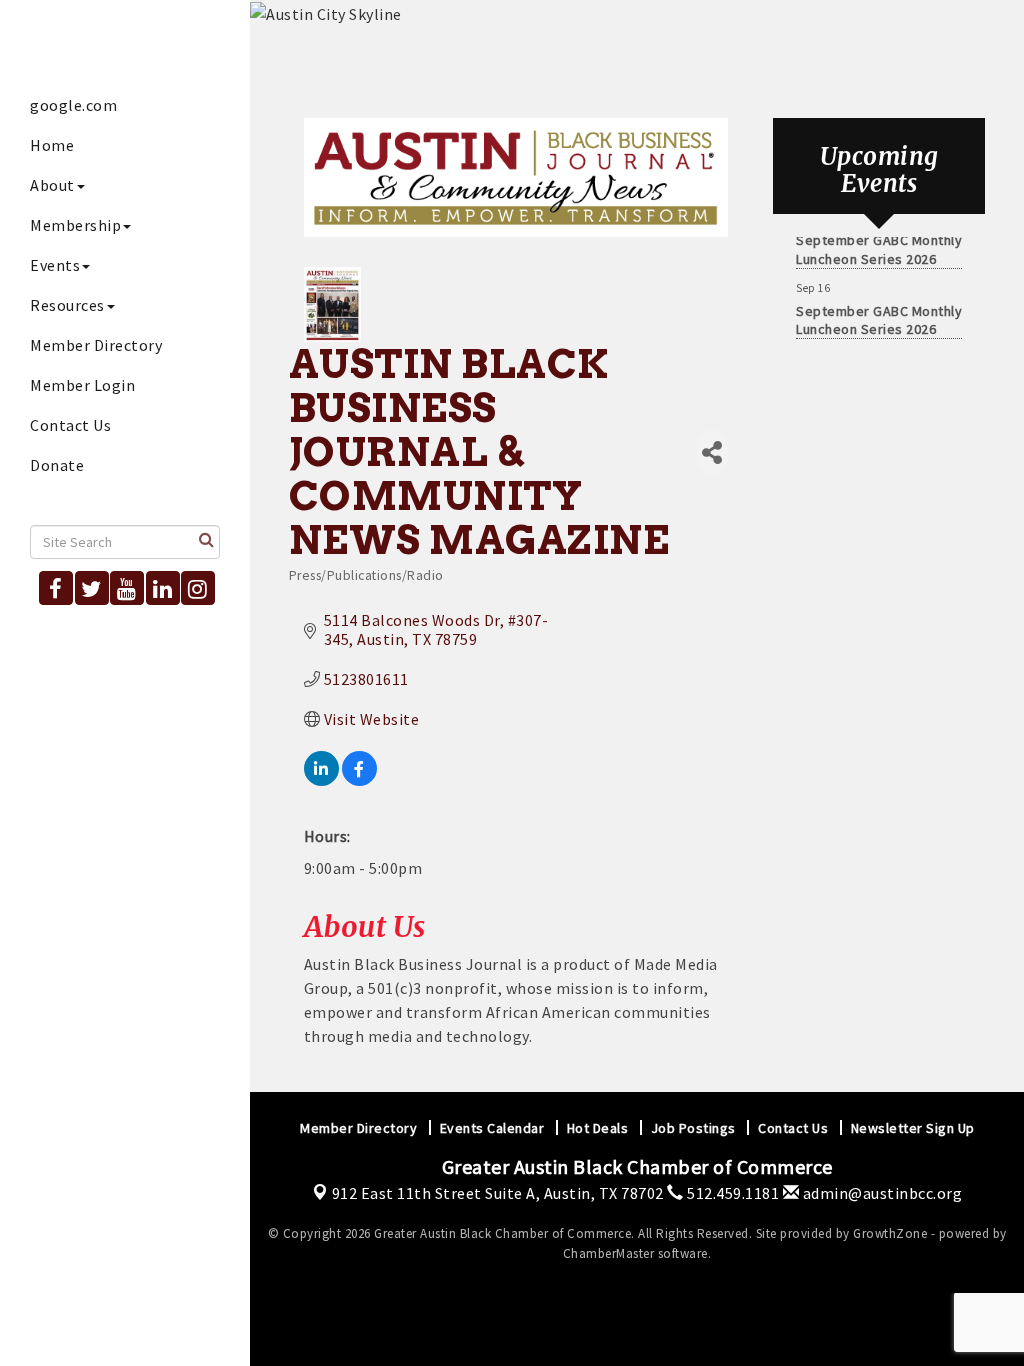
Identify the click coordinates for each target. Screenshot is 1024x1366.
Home (52, 145)
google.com (73, 105)
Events (55, 265)
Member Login (82, 385)
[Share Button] (712, 452)
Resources (67, 305)
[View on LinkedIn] (321, 780)
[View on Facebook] (359, 780)
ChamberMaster (609, 1253)
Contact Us (70, 425)
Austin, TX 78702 (498, 1193)
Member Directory (96, 345)
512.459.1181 (731, 1193)
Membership (75, 225)
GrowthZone (890, 1233)
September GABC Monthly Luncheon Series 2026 (879, 243)
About (52, 185)
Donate (57, 465)
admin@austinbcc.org (880, 1193)
